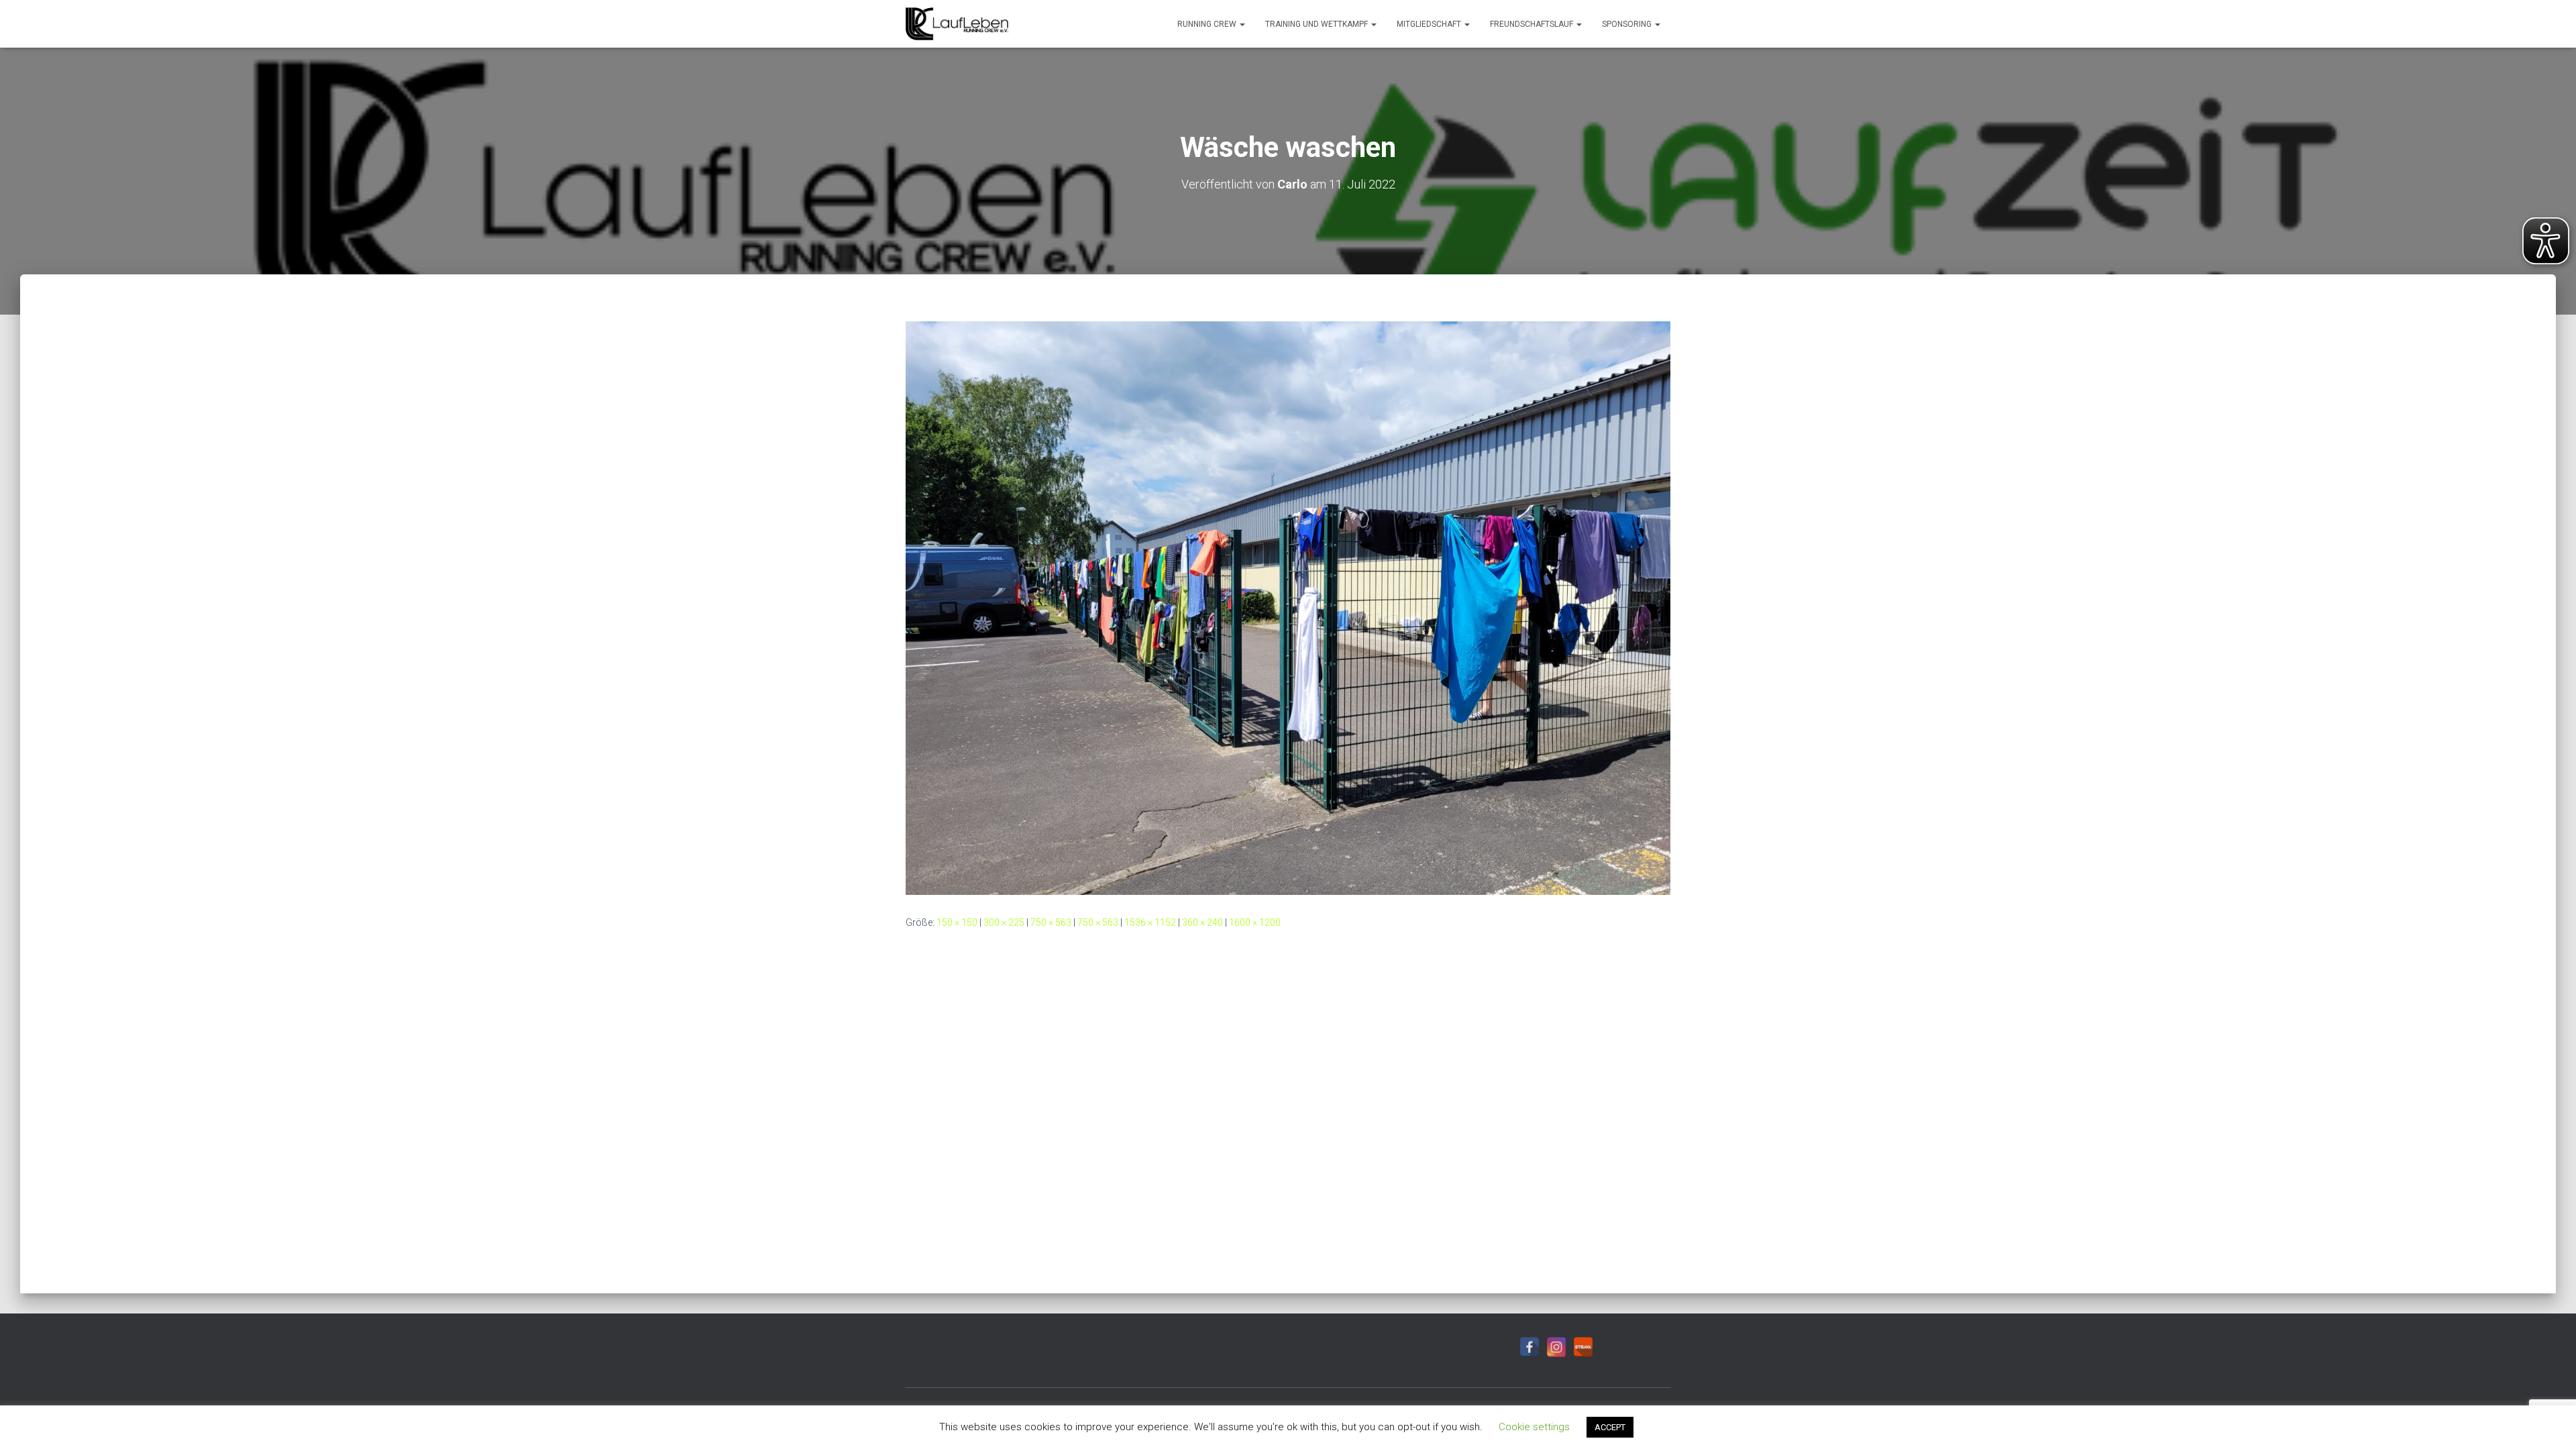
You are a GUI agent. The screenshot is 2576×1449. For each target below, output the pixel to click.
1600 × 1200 (1255, 922)
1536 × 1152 (1150, 922)
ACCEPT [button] (1610, 1427)
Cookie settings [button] (1534, 1427)
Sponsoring (1628, 24)
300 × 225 (1004, 922)
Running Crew (1208, 24)
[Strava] (1583, 1347)
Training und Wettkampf (1318, 24)
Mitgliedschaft (1430, 24)
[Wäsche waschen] (1288, 607)
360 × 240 (1202, 922)
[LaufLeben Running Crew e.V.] (957, 24)
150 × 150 (957, 922)
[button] (1242, 24)
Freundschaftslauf (1533, 24)
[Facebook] (1529, 1347)
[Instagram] (1556, 1347)
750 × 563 (1051, 922)
